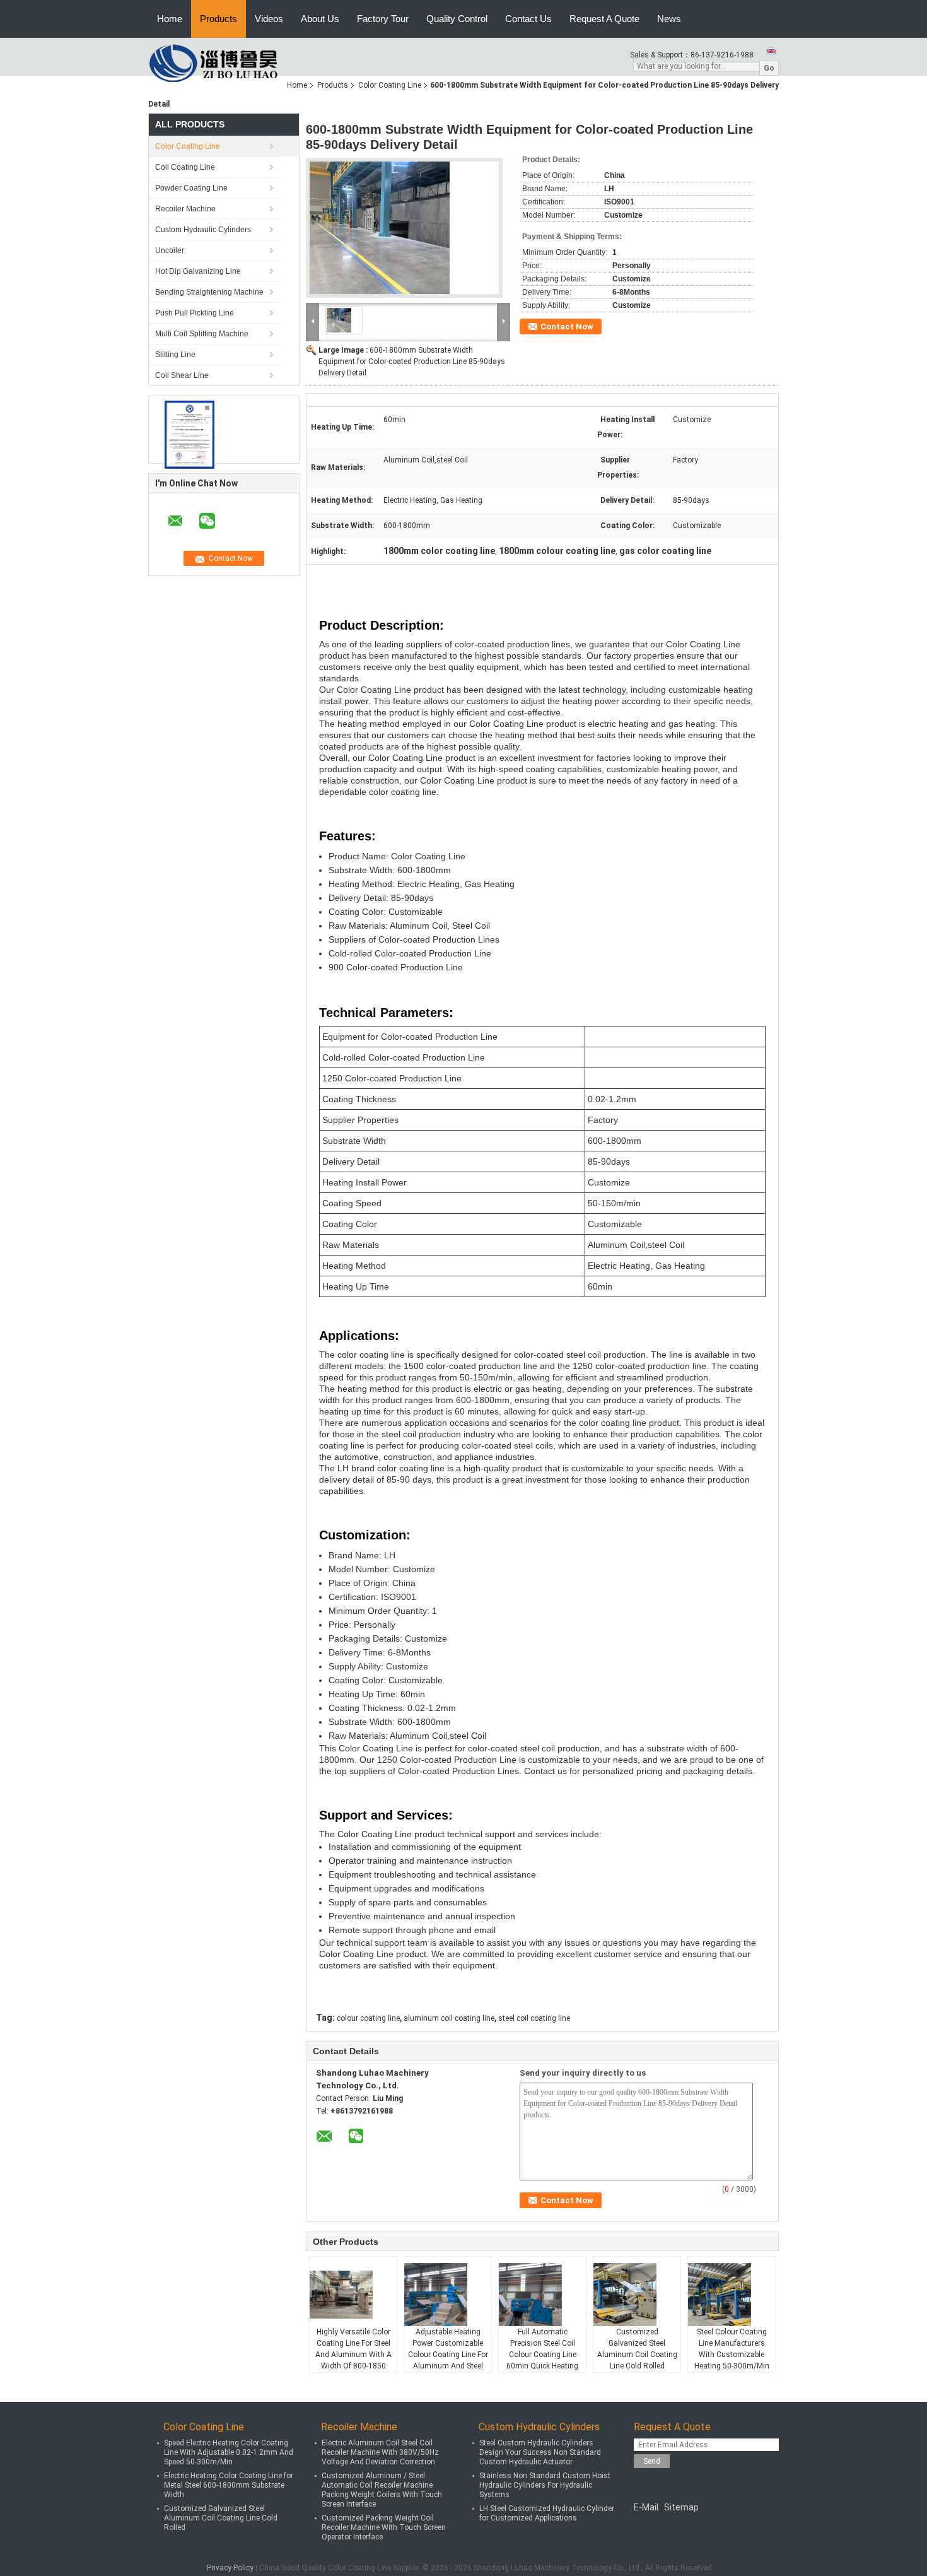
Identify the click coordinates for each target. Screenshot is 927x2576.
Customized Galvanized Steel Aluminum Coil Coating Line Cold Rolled (637, 2349)
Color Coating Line (390, 85)
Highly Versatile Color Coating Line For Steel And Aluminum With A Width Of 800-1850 (353, 2349)
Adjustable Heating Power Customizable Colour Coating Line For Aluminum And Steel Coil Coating (448, 2355)
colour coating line (368, 2018)
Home (170, 19)
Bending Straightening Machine (209, 292)
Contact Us (528, 19)
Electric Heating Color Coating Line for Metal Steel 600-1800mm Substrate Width (229, 2485)
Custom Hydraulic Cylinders (203, 230)
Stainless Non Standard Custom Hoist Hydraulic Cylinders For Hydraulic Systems (545, 2485)
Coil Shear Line (182, 375)
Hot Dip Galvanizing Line (198, 271)
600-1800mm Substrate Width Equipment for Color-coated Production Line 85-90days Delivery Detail (412, 362)
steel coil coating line (534, 2018)
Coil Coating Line (185, 167)
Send (652, 2461)
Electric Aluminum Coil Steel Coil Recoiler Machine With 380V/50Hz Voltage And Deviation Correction (380, 2452)
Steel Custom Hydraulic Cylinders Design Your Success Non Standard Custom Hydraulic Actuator (540, 2452)
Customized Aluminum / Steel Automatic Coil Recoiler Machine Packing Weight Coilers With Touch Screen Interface (382, 2490)
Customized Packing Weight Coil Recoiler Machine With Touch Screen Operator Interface (384, 2527)
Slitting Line (175, 355)
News (669, 19)
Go (769, 68)
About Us (320, 19)
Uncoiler (170, 250)
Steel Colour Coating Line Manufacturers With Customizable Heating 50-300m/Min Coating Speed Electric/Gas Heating (732, 2360)
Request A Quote (604, 19)
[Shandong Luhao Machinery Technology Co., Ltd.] (218, 63)
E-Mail (646, 2507)
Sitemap (681, 2507)
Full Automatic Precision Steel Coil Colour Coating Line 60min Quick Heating (542, 2349)
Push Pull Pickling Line (195, 313)
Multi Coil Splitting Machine (202, 334)
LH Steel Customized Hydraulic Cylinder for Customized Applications (547, 2513)
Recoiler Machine (185, 209)
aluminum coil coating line (449, 2018)
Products (219, 19)
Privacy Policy (230, 2568)
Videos (269, 19)
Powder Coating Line (191, 188)
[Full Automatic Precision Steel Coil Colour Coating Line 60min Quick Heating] (543, 2295)
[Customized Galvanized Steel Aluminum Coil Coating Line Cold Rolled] (638, 2295)
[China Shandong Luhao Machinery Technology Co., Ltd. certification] (189, 435)
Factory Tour (383, 19)
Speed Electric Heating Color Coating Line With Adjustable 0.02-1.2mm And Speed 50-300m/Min (229, 2452)
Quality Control (457, 19)
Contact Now (567, 326)
